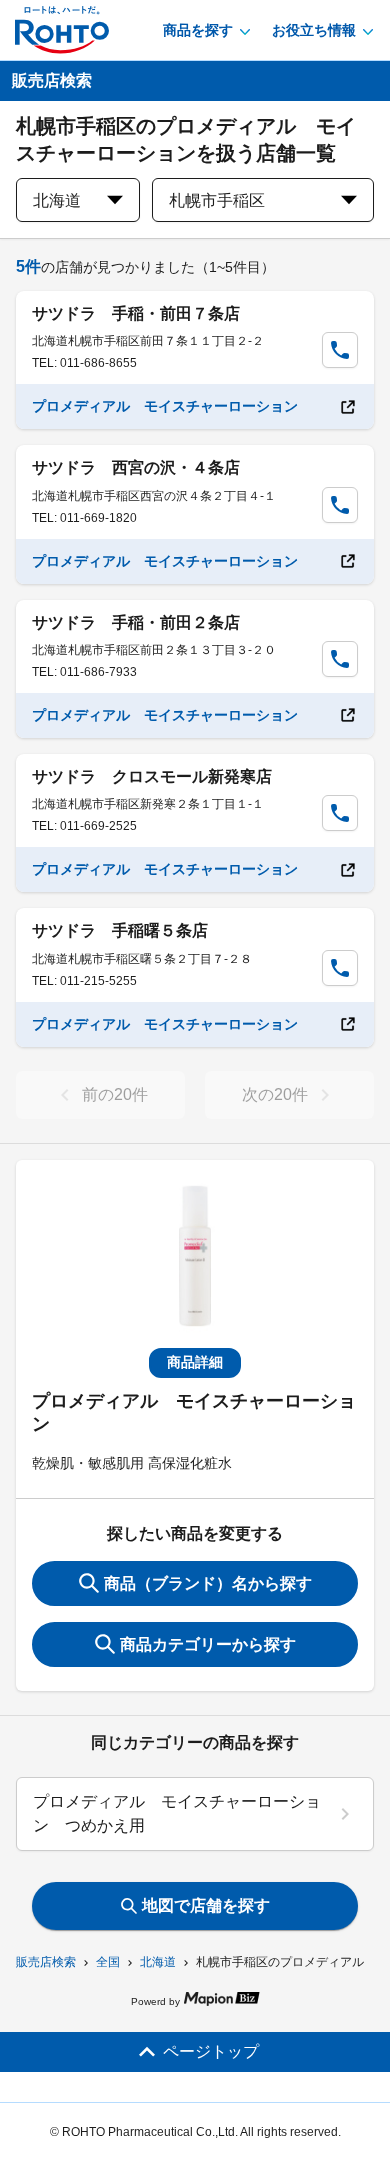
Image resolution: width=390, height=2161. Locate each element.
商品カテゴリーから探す (208, 1644)
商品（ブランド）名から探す (208, 1583)
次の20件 (275, 1094)
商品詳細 (195, 1362)
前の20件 (115, 1094)
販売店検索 (46, 1962)
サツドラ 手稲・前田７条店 (136, 313)
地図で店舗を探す (206, 1905)
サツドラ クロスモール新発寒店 (152, 776)
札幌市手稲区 (217, 200)
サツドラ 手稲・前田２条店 (136, 622)
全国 (108, 1962)
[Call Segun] (340, 350)
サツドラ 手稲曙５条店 (120, 930)
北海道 (158, 1962)
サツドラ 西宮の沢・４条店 (136, 467)
